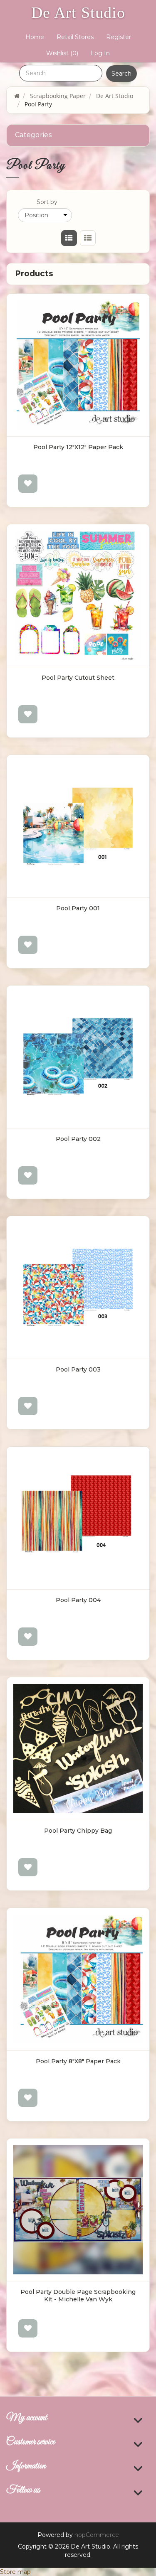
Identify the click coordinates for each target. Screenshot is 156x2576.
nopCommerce (97, 2535)
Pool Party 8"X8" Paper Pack (78, 2061)
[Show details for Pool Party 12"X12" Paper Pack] (78, 365)
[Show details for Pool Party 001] (78, 826)
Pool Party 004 (78, 1600)
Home (35, 37)
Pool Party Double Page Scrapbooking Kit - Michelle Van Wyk (78, 2296)
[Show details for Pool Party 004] (78, 1518)
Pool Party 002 (78, 1139)
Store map (15, 2572)
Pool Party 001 (78, 908)
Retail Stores (75, 37)
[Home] (17, 96)
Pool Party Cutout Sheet (78, 678)
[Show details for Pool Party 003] (78, 1287)
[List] (88, 238)
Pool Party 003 (78, 1369)
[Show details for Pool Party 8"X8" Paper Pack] (78, 1979)
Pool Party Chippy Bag (78, 1831)
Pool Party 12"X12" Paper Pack (78, 447)
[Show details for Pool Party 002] (78, 1057)
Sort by (47, 202)
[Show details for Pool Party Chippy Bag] (78, 1749)
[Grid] (69, 238)
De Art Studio (78, 12)
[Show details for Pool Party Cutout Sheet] (78, 596)
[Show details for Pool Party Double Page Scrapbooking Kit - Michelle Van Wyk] (78, 2210)
